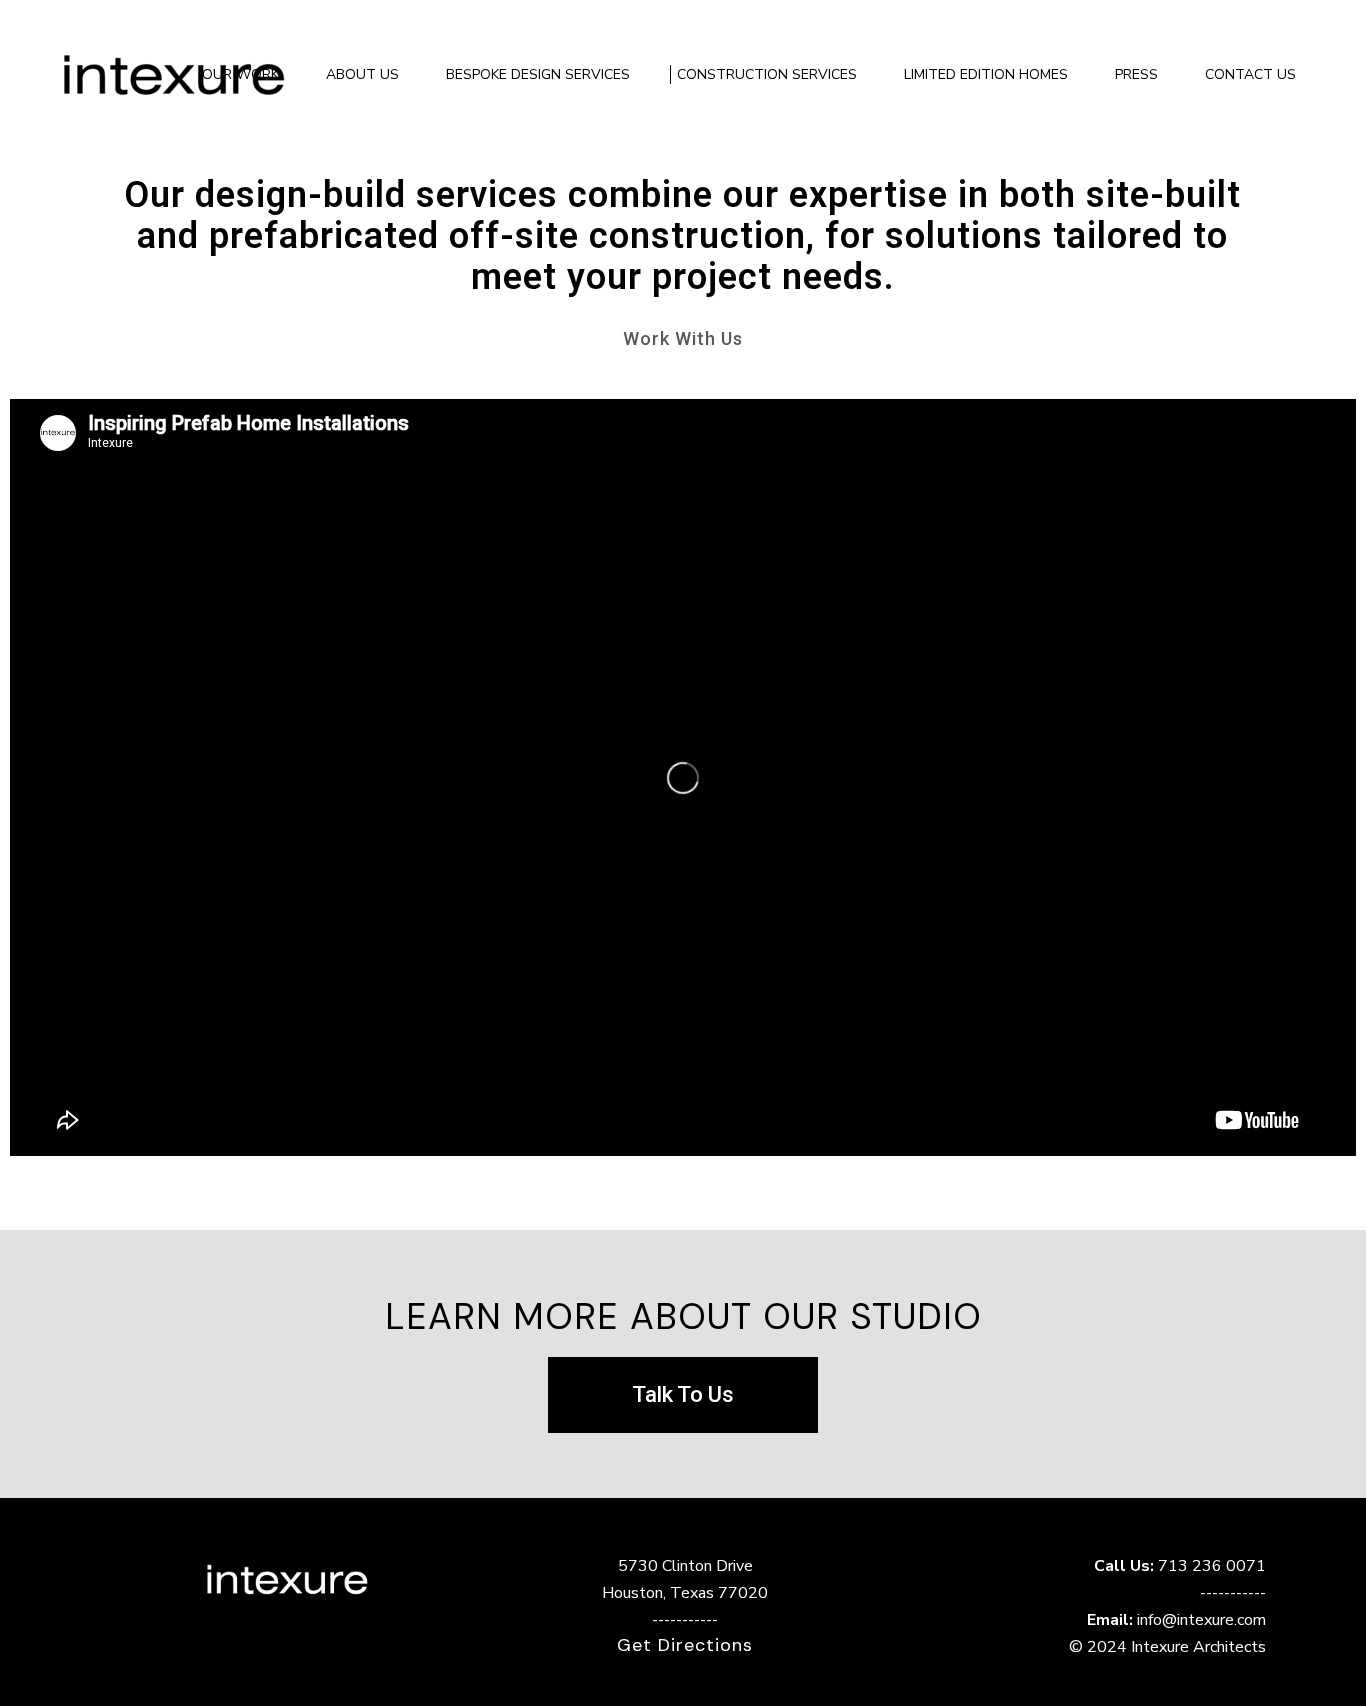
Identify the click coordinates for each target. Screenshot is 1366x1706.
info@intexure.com (1201, 1620)
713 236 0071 (1212, 1566)
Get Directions (685, 1645)
